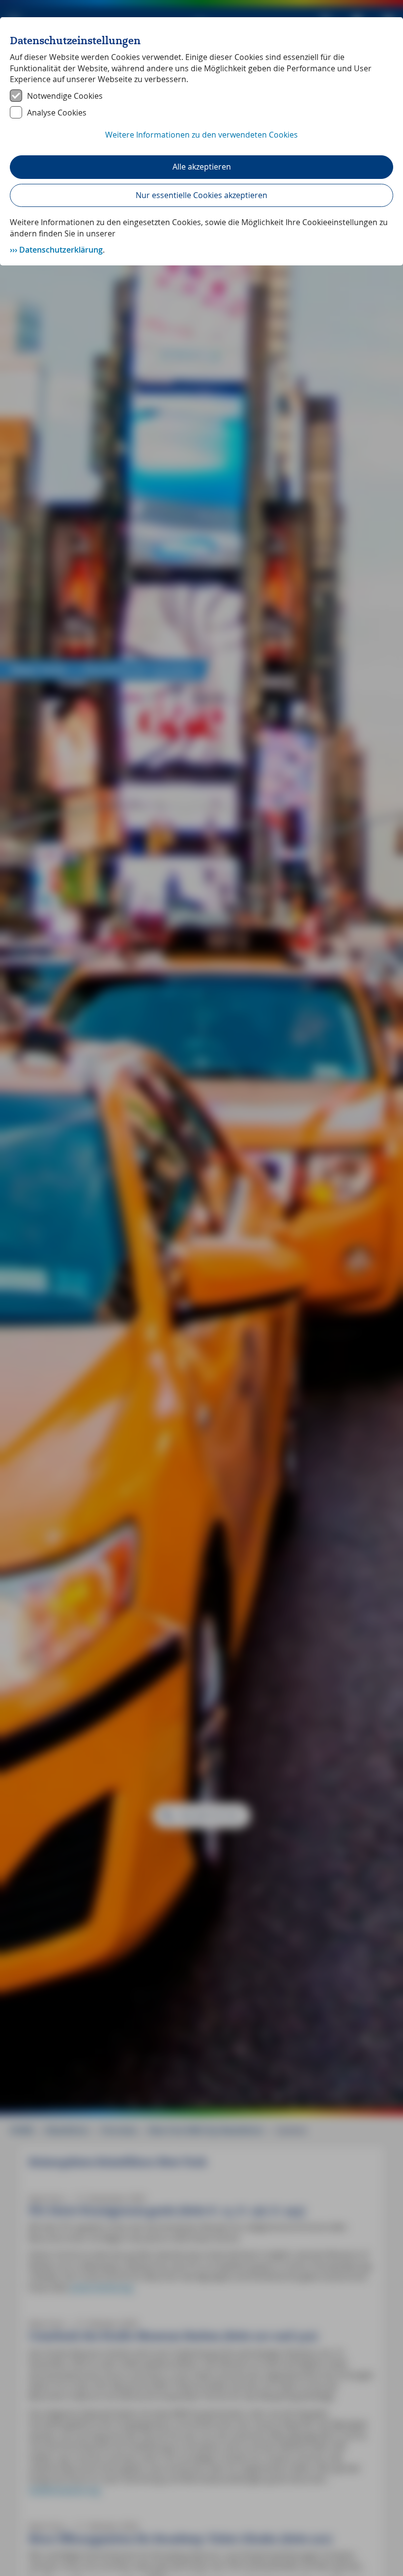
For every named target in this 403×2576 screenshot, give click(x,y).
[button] (201, 140)
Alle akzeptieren (202, 167)
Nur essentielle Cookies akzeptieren (201, 195)
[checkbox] (201, 96)
